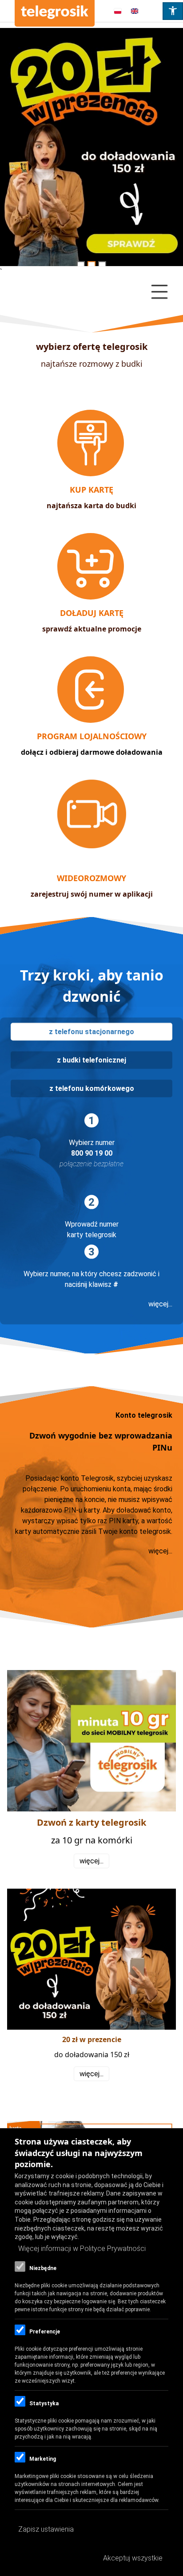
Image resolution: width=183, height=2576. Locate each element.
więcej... (160, 1304)
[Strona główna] (55, 13)
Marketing (43, 2459)
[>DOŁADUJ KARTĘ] (91, 597)
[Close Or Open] (91, 292)
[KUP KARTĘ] (91, 474)
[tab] (91, 1032)
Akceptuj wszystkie (133, 2558)
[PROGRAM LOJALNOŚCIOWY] (91, 720)
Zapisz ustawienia (46, 2529)
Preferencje (45, 2332)
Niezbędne (43, 2268)
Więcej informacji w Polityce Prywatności (82, 2249)
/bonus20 (91, 150)
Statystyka (44, 2403)
